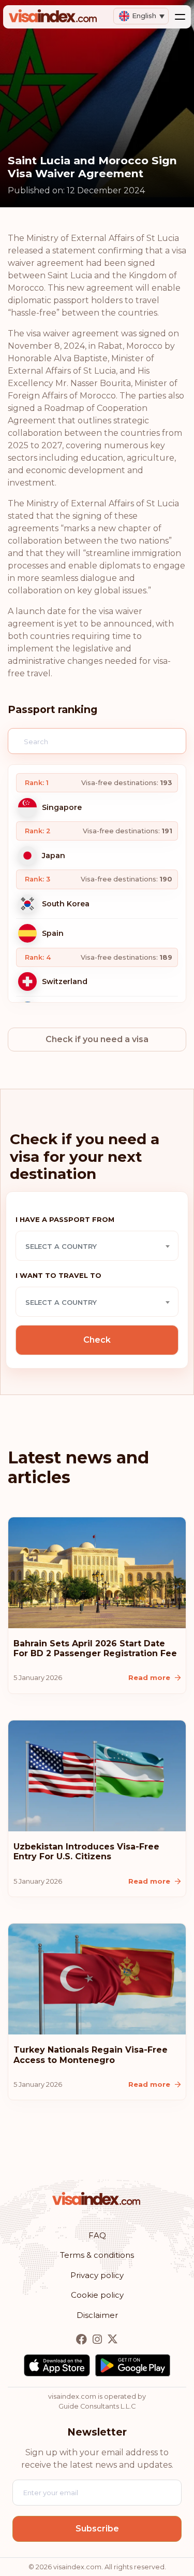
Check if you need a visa (97, 1039)
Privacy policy (97, 2275)
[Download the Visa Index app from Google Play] (133, 2365)
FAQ (97, 2235)
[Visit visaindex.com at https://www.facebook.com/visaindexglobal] (83, 2339)
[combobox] (97, 1246)
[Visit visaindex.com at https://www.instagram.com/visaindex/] (98, 2339)
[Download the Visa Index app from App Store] (57, 2365)
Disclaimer (97, 2315)
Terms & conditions (97, 2255)
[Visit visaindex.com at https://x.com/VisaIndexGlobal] (113, 2339)
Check (97, 1340)
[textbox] (97, 1246)
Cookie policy (97, 2295)
